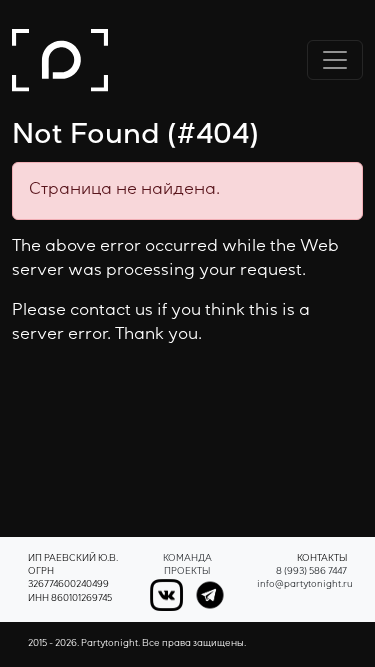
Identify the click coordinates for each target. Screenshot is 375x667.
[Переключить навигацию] (335, 60)
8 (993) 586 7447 (311, 572)
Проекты (187, 572)
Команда (187, 559)
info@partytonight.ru (305, 585)
